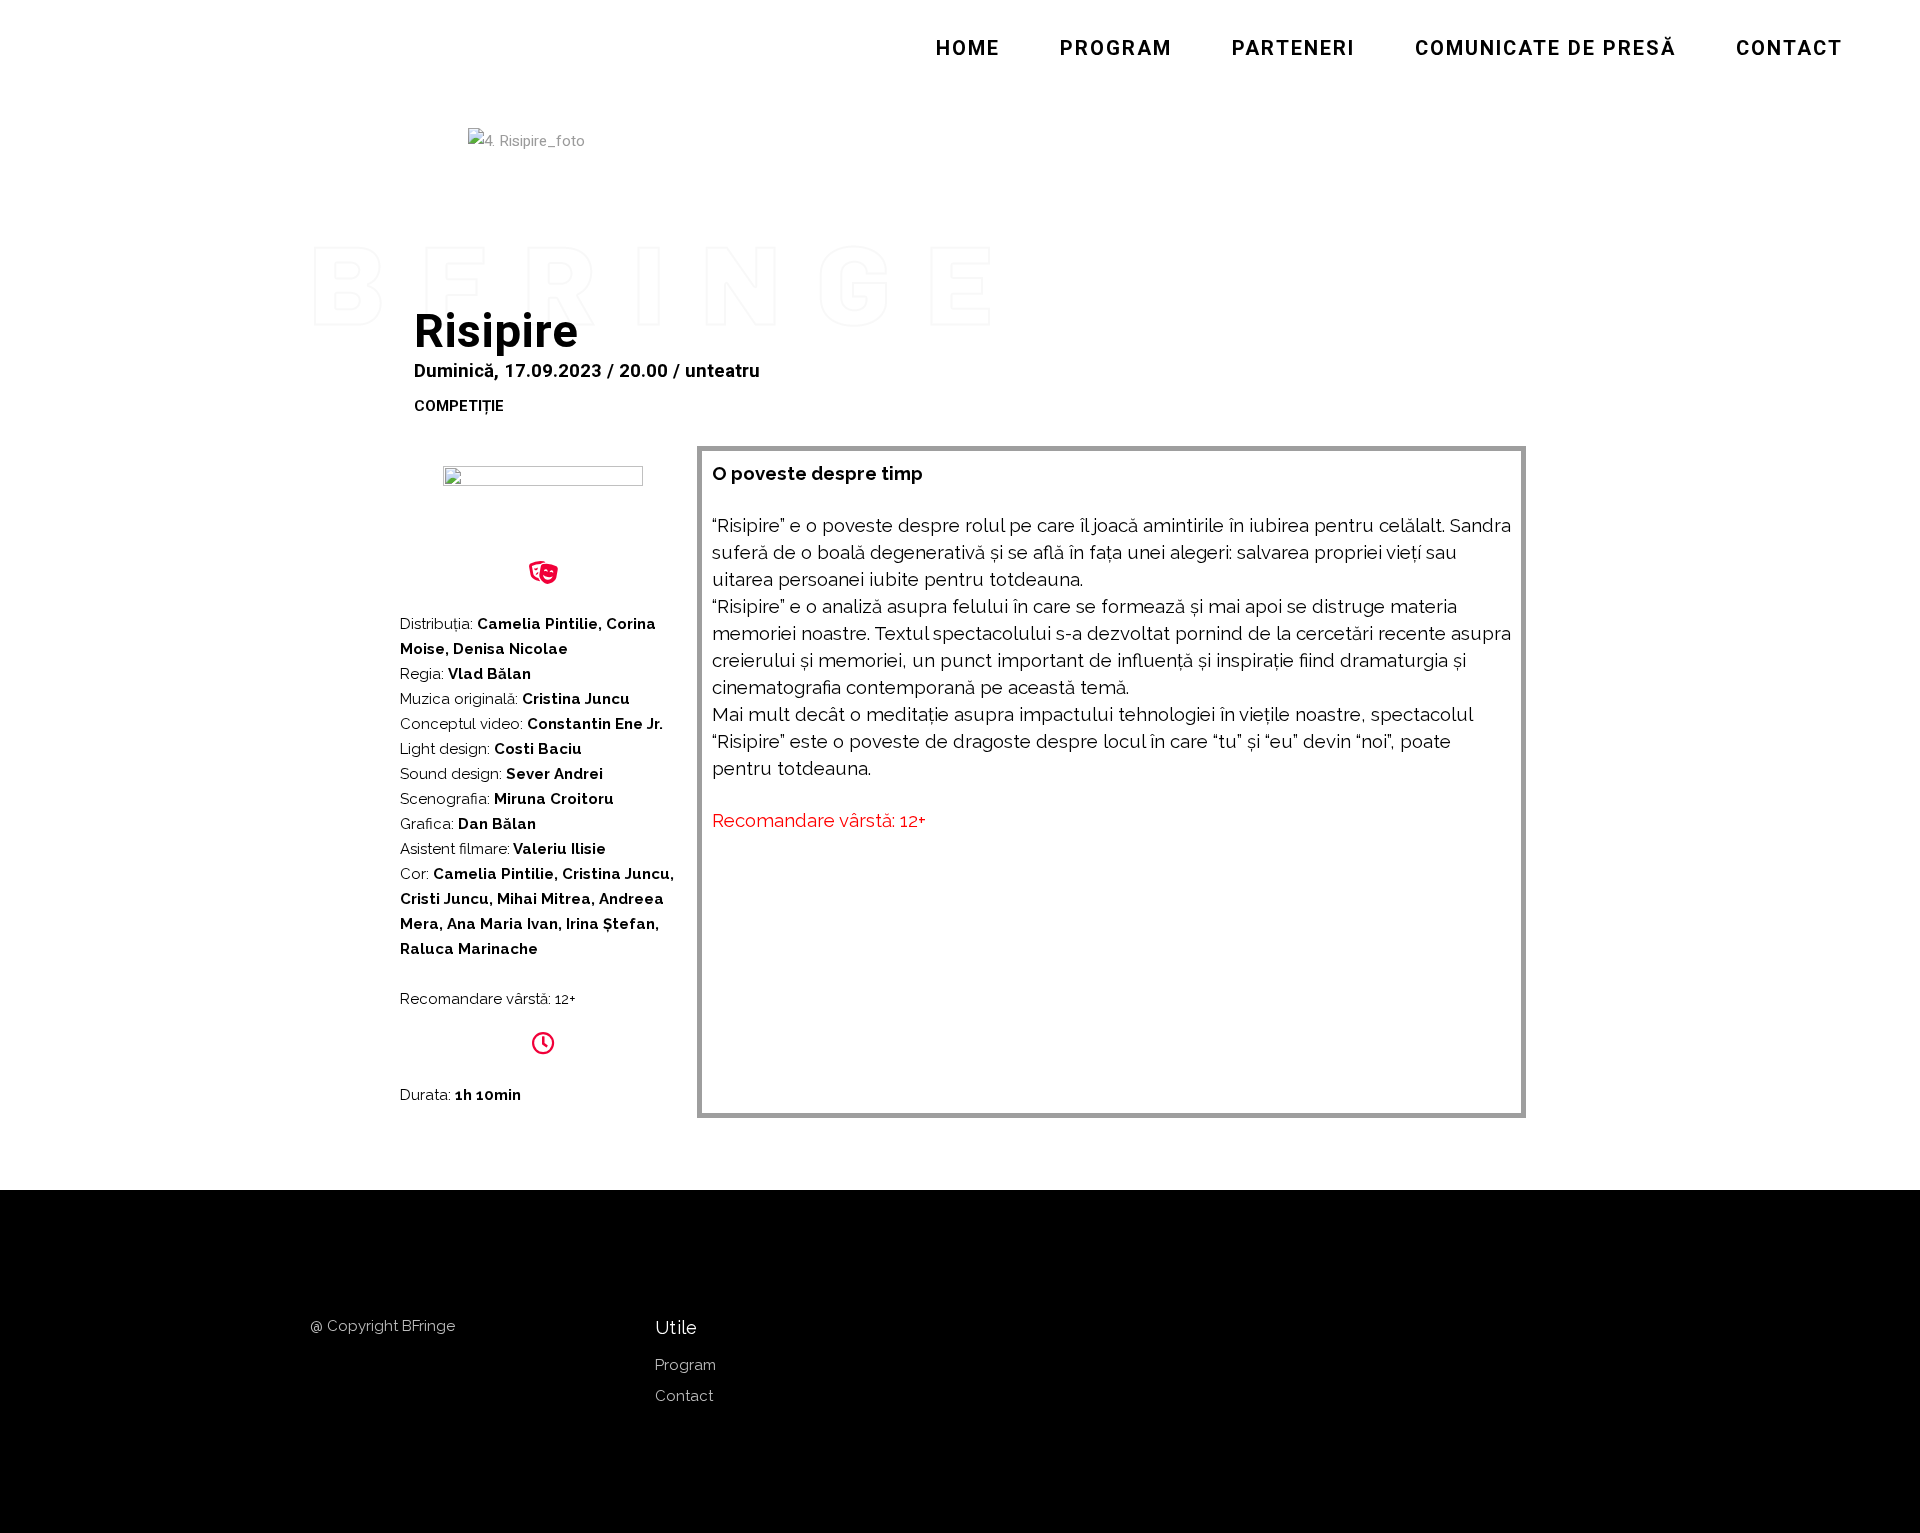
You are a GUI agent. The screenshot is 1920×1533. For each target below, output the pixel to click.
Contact (684, 1396)
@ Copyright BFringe (384, 1326)
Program (685, 1365)
